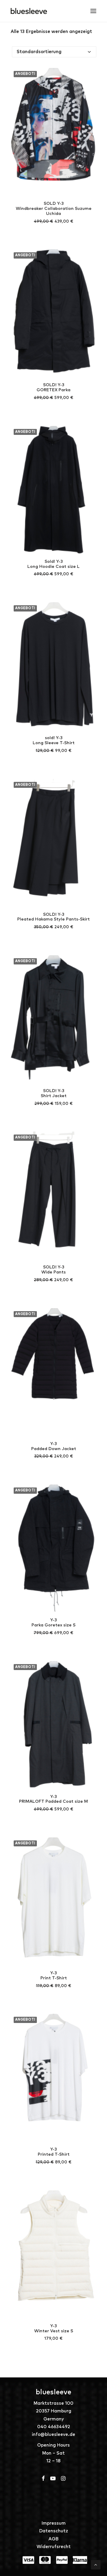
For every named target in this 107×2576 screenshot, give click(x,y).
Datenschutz (54, 2531)
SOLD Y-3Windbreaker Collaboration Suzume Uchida (54, 209)
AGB (53, 2539)
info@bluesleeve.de (53, 2435)
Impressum (54, 2523)
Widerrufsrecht (54, 2547)
